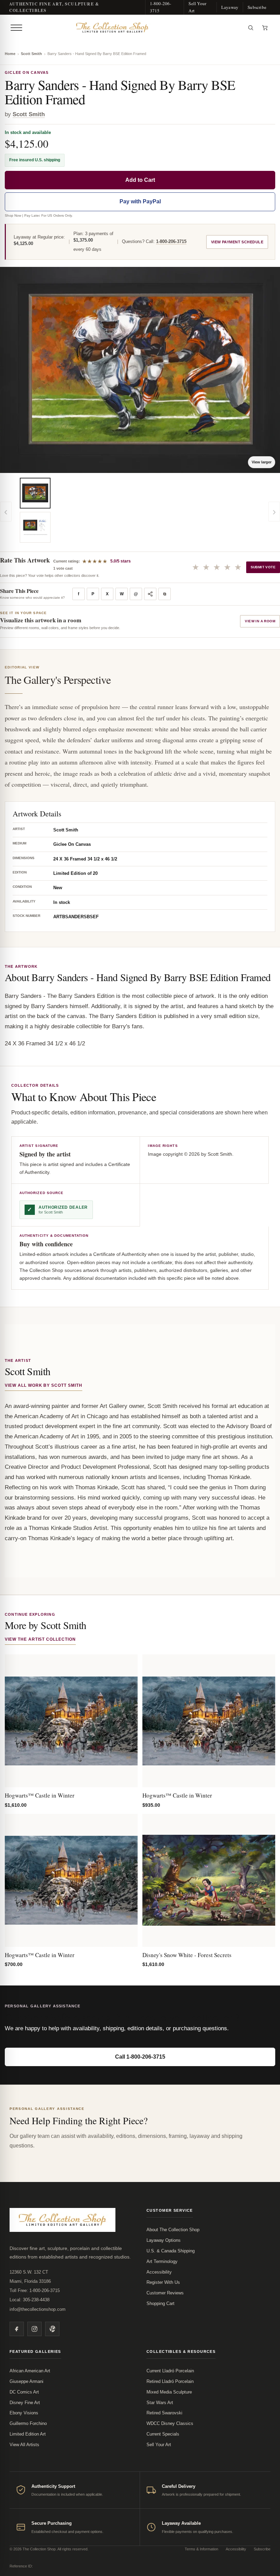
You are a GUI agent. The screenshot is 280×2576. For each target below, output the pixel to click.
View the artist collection (40, 1639)
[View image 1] (35, 493)
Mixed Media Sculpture (169, 2392)
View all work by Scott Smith (44, 1385)
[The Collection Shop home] (134, 28)
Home (10, 54)
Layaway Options (164, 2240)
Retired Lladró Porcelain (170, 2381)
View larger (262, 462)
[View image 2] (35, 527)
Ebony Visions (24, 2413)
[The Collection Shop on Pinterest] (52, 2329)
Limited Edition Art (28, 2434)
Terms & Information (201, 2549)
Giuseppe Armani (26, 2381)
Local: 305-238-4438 (30, 2300)
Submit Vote (263, 567)
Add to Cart (140, 180)
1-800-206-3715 (161, 7)
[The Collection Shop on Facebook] (17, 2329)
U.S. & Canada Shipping (171, 2251)
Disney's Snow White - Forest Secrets (187, 1955)
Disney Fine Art (25, 2403)
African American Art (30, 2371)
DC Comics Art (24, 2392)
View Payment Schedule (237, 242)
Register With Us (163, 2282)
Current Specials (163, 2434)
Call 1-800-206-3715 (140, 2057)
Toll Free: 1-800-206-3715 (35, 2290)
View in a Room (260, 621)
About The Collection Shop (173, 2230)
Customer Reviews (165, 2293)
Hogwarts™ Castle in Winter (40, 1795)
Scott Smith (31, 54)
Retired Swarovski (164, 2413)
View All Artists (24, 2445)
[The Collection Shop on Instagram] (34, 2329)
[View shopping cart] (265, 28)
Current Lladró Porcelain (170, 2371)
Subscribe (257, 7)
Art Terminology (162, 2261)
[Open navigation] (16, 28)
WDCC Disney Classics (170, 2423)
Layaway (230, 7)
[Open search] (251, 28)
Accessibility (159, 2272)
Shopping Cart (160, 2303)
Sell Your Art (197, 7)
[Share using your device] (150, 594)
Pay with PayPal (140, 201)
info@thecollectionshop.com (38, 2309)
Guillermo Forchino (28, 2423)
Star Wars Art (160, 2403)
